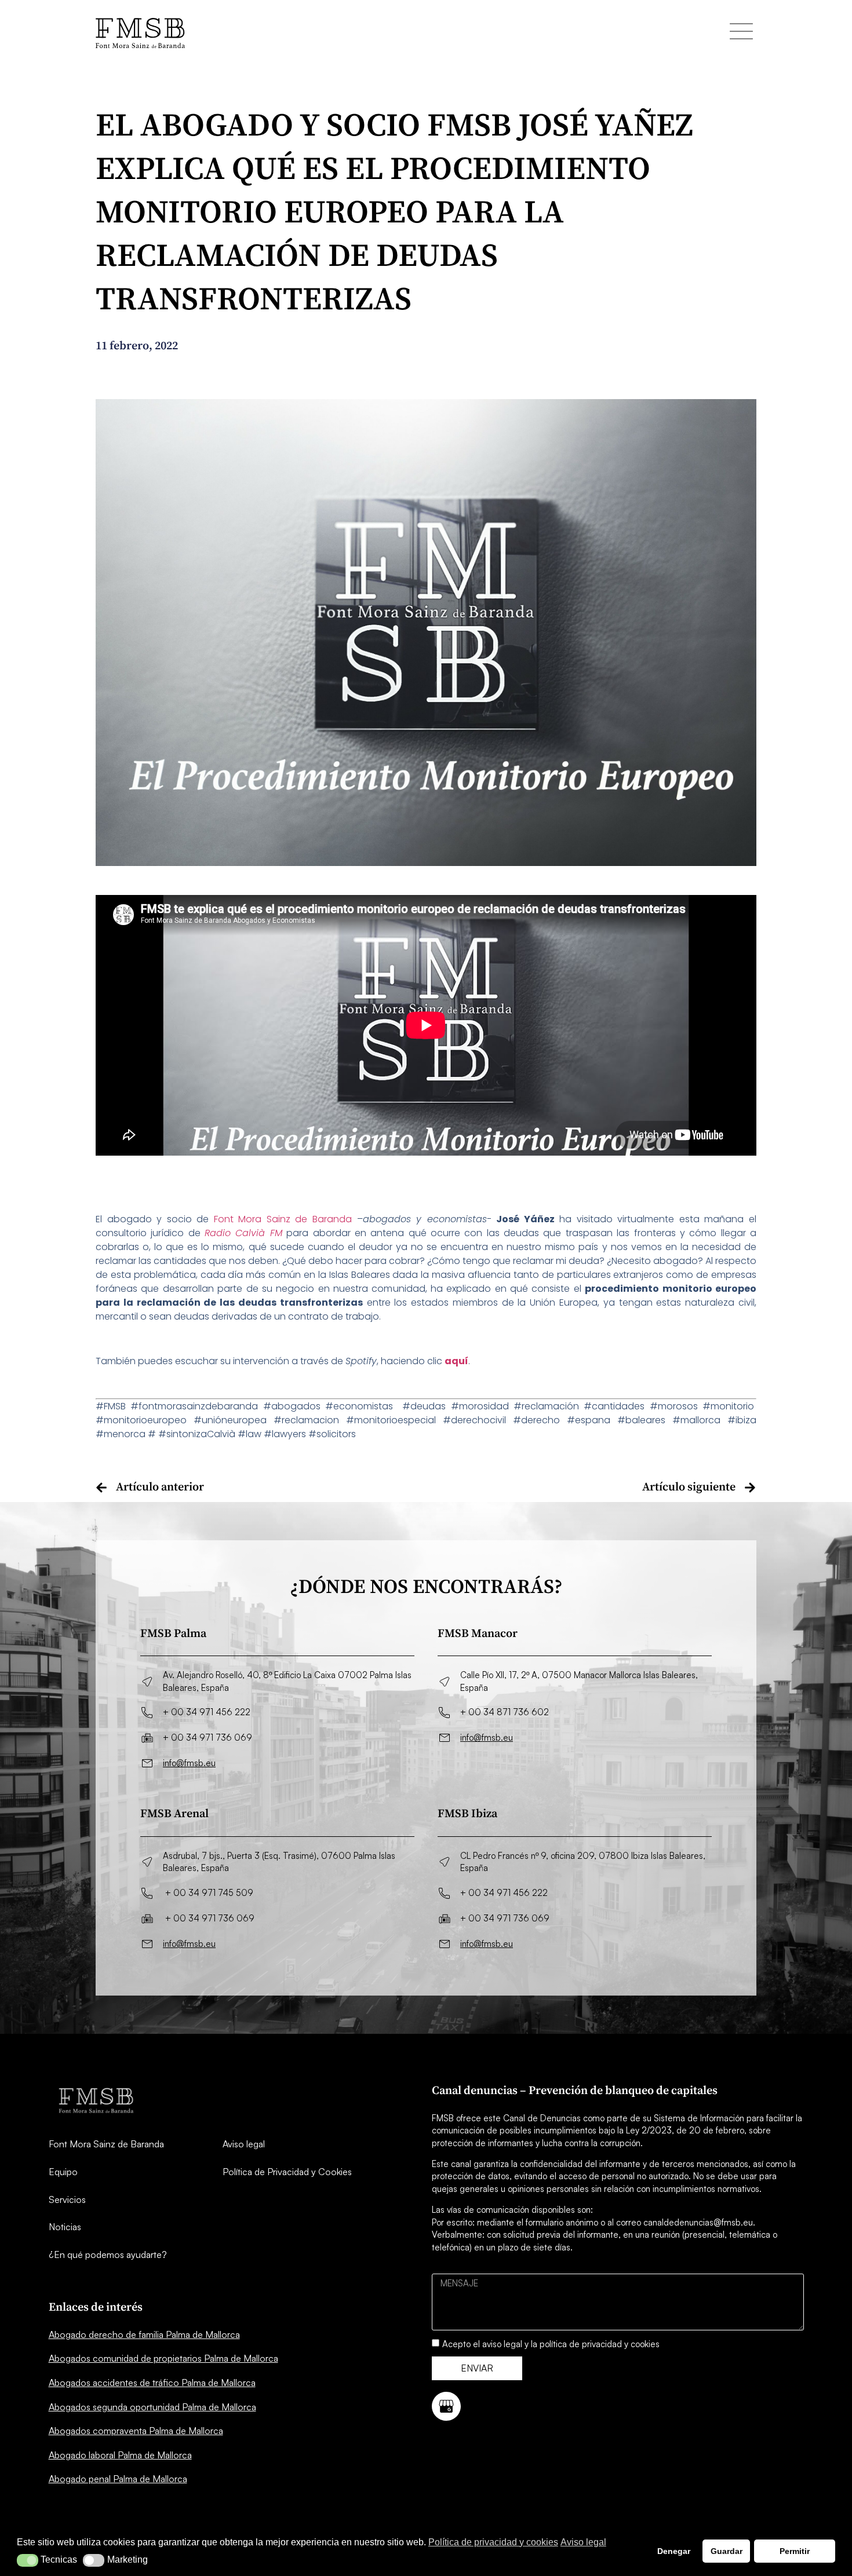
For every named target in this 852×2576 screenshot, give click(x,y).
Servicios (67, 2199)
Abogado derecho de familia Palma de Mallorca (144, 2334)
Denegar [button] (674, 2551)
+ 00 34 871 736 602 (505, 1712)
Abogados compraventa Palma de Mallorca (136, 2431)
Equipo (63, 2172)
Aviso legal (244, 2144)
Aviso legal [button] (583, 2542)
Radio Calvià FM (243, 1233)
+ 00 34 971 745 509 (209, 1893)
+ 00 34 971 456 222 (207, 1712)
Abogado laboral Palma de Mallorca (120, 2455)
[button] (28, 2560)
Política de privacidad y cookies (493, 2542)
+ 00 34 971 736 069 (207, 1738)
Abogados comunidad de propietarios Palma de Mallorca (163, 2358)
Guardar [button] (727, 2551)
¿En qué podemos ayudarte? (108, 2255)
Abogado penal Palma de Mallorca (118, 2479)
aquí (456, 1361)
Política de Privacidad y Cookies (287, 2172)
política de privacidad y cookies (600, 2344)
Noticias (65, 2227)
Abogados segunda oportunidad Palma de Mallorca (152, 2407)
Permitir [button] (795, 2551)
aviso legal (502, 2344)
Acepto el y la (551, 2344)
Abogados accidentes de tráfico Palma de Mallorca (152, 2383)
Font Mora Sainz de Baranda (283, 1219)
